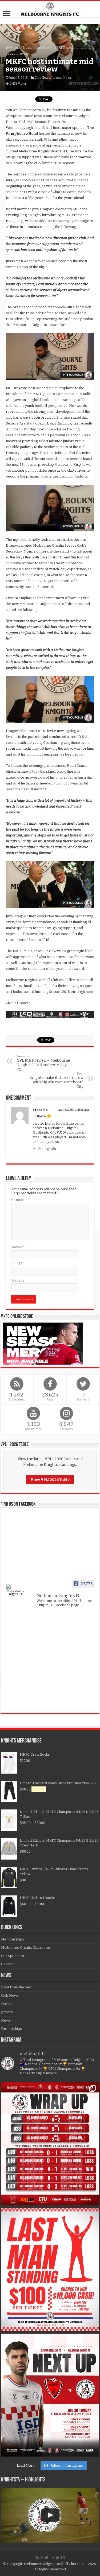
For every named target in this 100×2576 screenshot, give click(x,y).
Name (17, 1247)
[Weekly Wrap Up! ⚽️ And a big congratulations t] (50, 2144)
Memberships (13, 1939)
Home (14, 48)
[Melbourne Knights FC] (50, 9)
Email (17, 1264)
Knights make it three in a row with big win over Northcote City (56, 1080)
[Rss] (37, 2558)
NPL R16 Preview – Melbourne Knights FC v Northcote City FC (43, 1063)
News (27, 48)
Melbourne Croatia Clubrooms (26, 1948)
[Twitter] (47, 2558)
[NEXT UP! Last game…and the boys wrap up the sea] (50, 2395)
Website (18, 1280)
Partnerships (11, 2029)
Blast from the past (16, 1987)
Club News (44, 48)
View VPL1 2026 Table (50, 1480)
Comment (21, 1200)
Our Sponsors (13, 1956)
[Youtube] (58, 2558)
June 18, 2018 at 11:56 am (73, 1110)
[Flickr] (52, 2558)
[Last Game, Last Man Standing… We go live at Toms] (50, 2269)
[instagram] (63, 2558)
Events (7, 2004)
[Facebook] (42, 2558)
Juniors (57, 78)
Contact (7, 1964)
